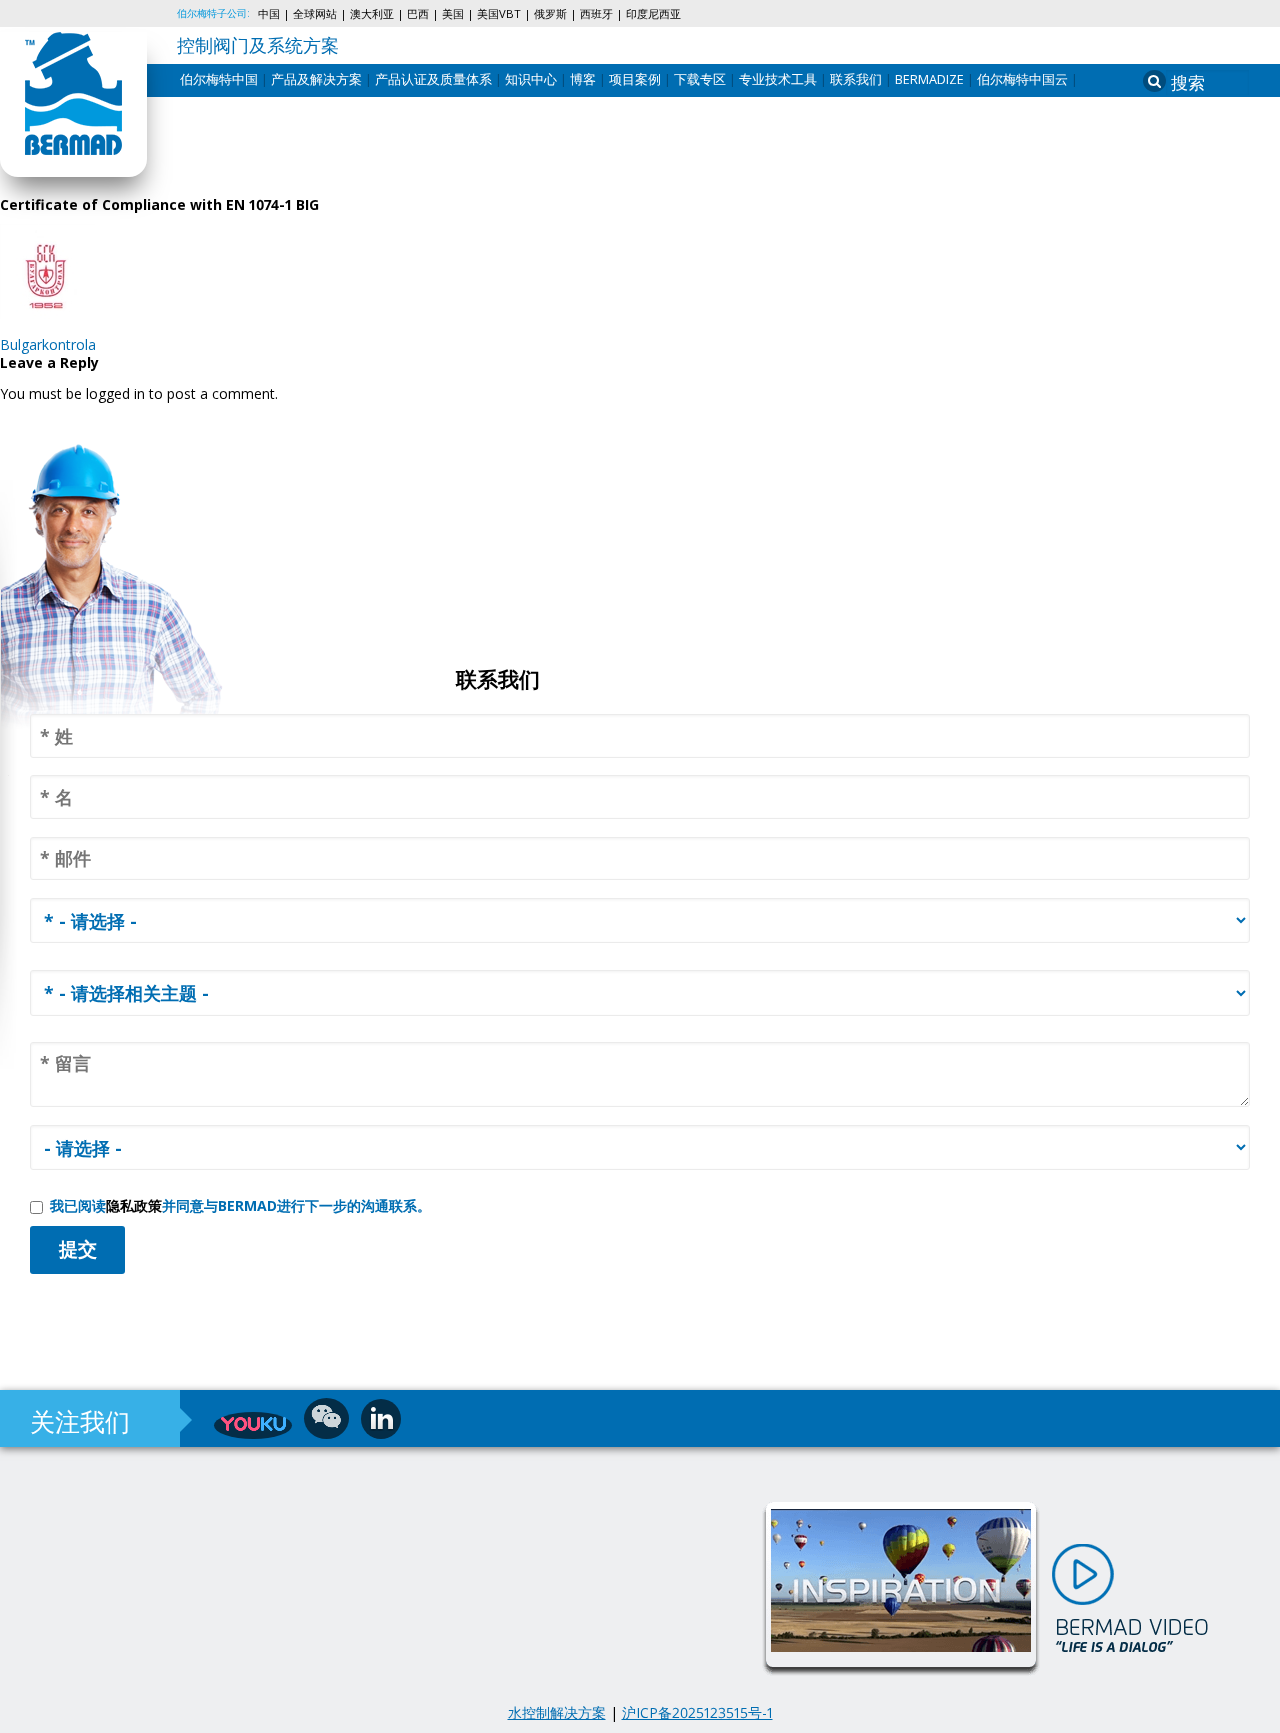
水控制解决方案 (557, 1712)
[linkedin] (381, 1419)
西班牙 (596, 13)
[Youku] (253, 1425)
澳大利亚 (372, 13)
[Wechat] (326, 1418)
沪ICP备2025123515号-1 (697, 1712)
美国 (453, 13)
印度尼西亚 (653, 13)
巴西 (418, 13)
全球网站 (315, 13)
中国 (269, 13)
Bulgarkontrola (48, 344)
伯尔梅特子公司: (213, 13)
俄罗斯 (550, 13)
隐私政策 (134, 1205)
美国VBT (499, 13)
